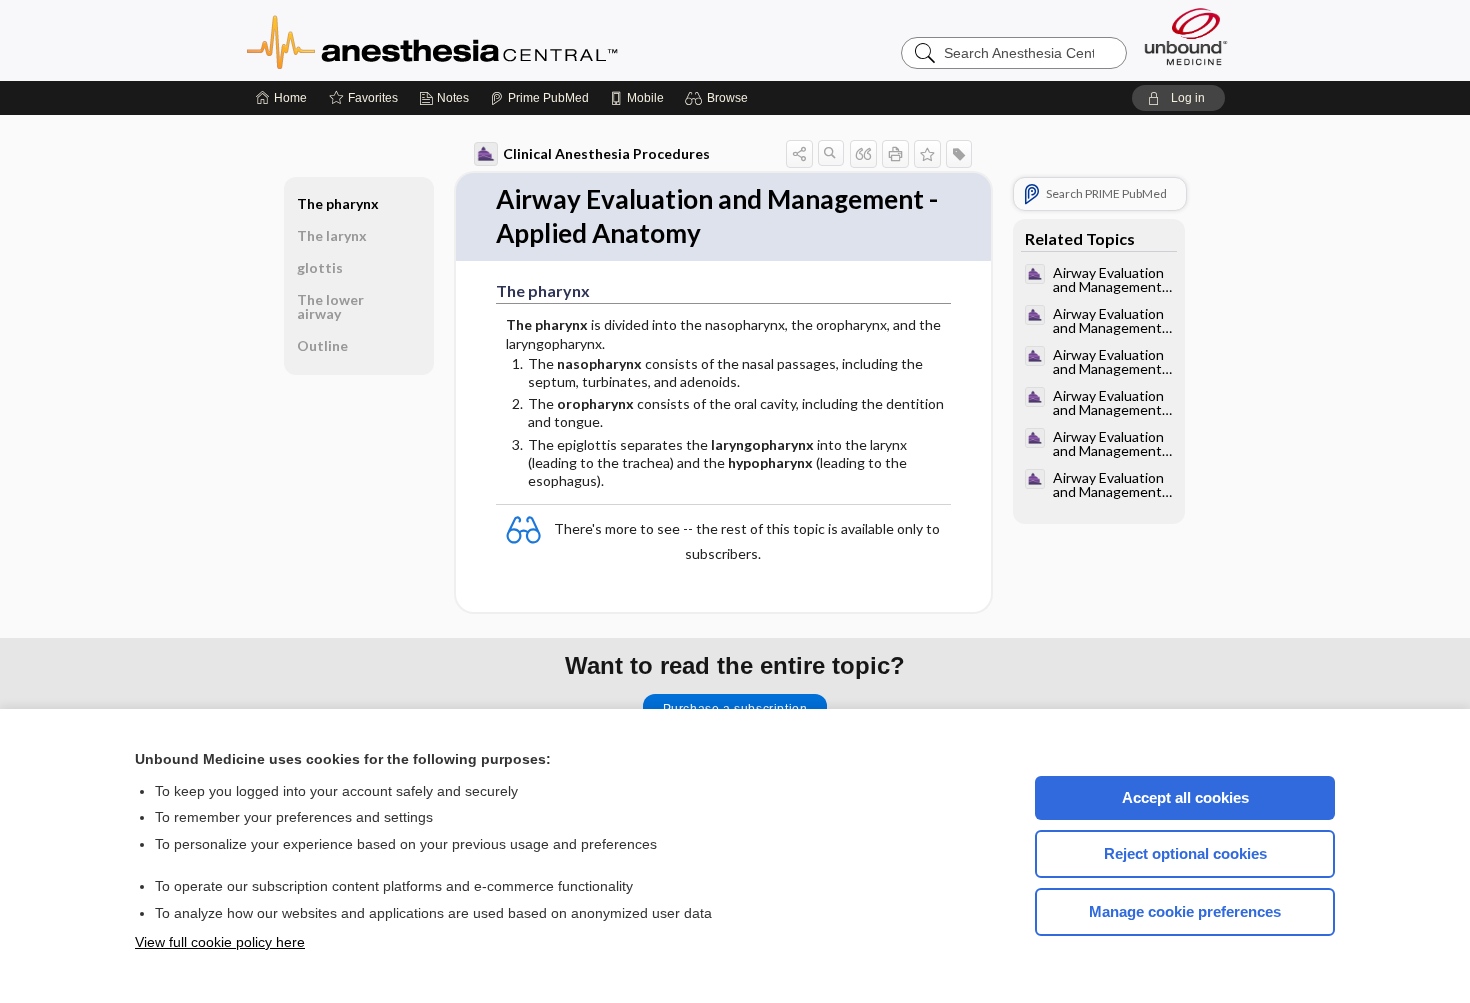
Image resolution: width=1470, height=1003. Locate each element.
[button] (719, 98)
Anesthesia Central (495, 40)
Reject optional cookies (1185, 853)
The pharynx (338, 203)
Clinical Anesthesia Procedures (606, 153)
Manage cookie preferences (1185, 911)
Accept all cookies (1185, 797)
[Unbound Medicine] (1186, 36)
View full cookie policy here (220, 942)
